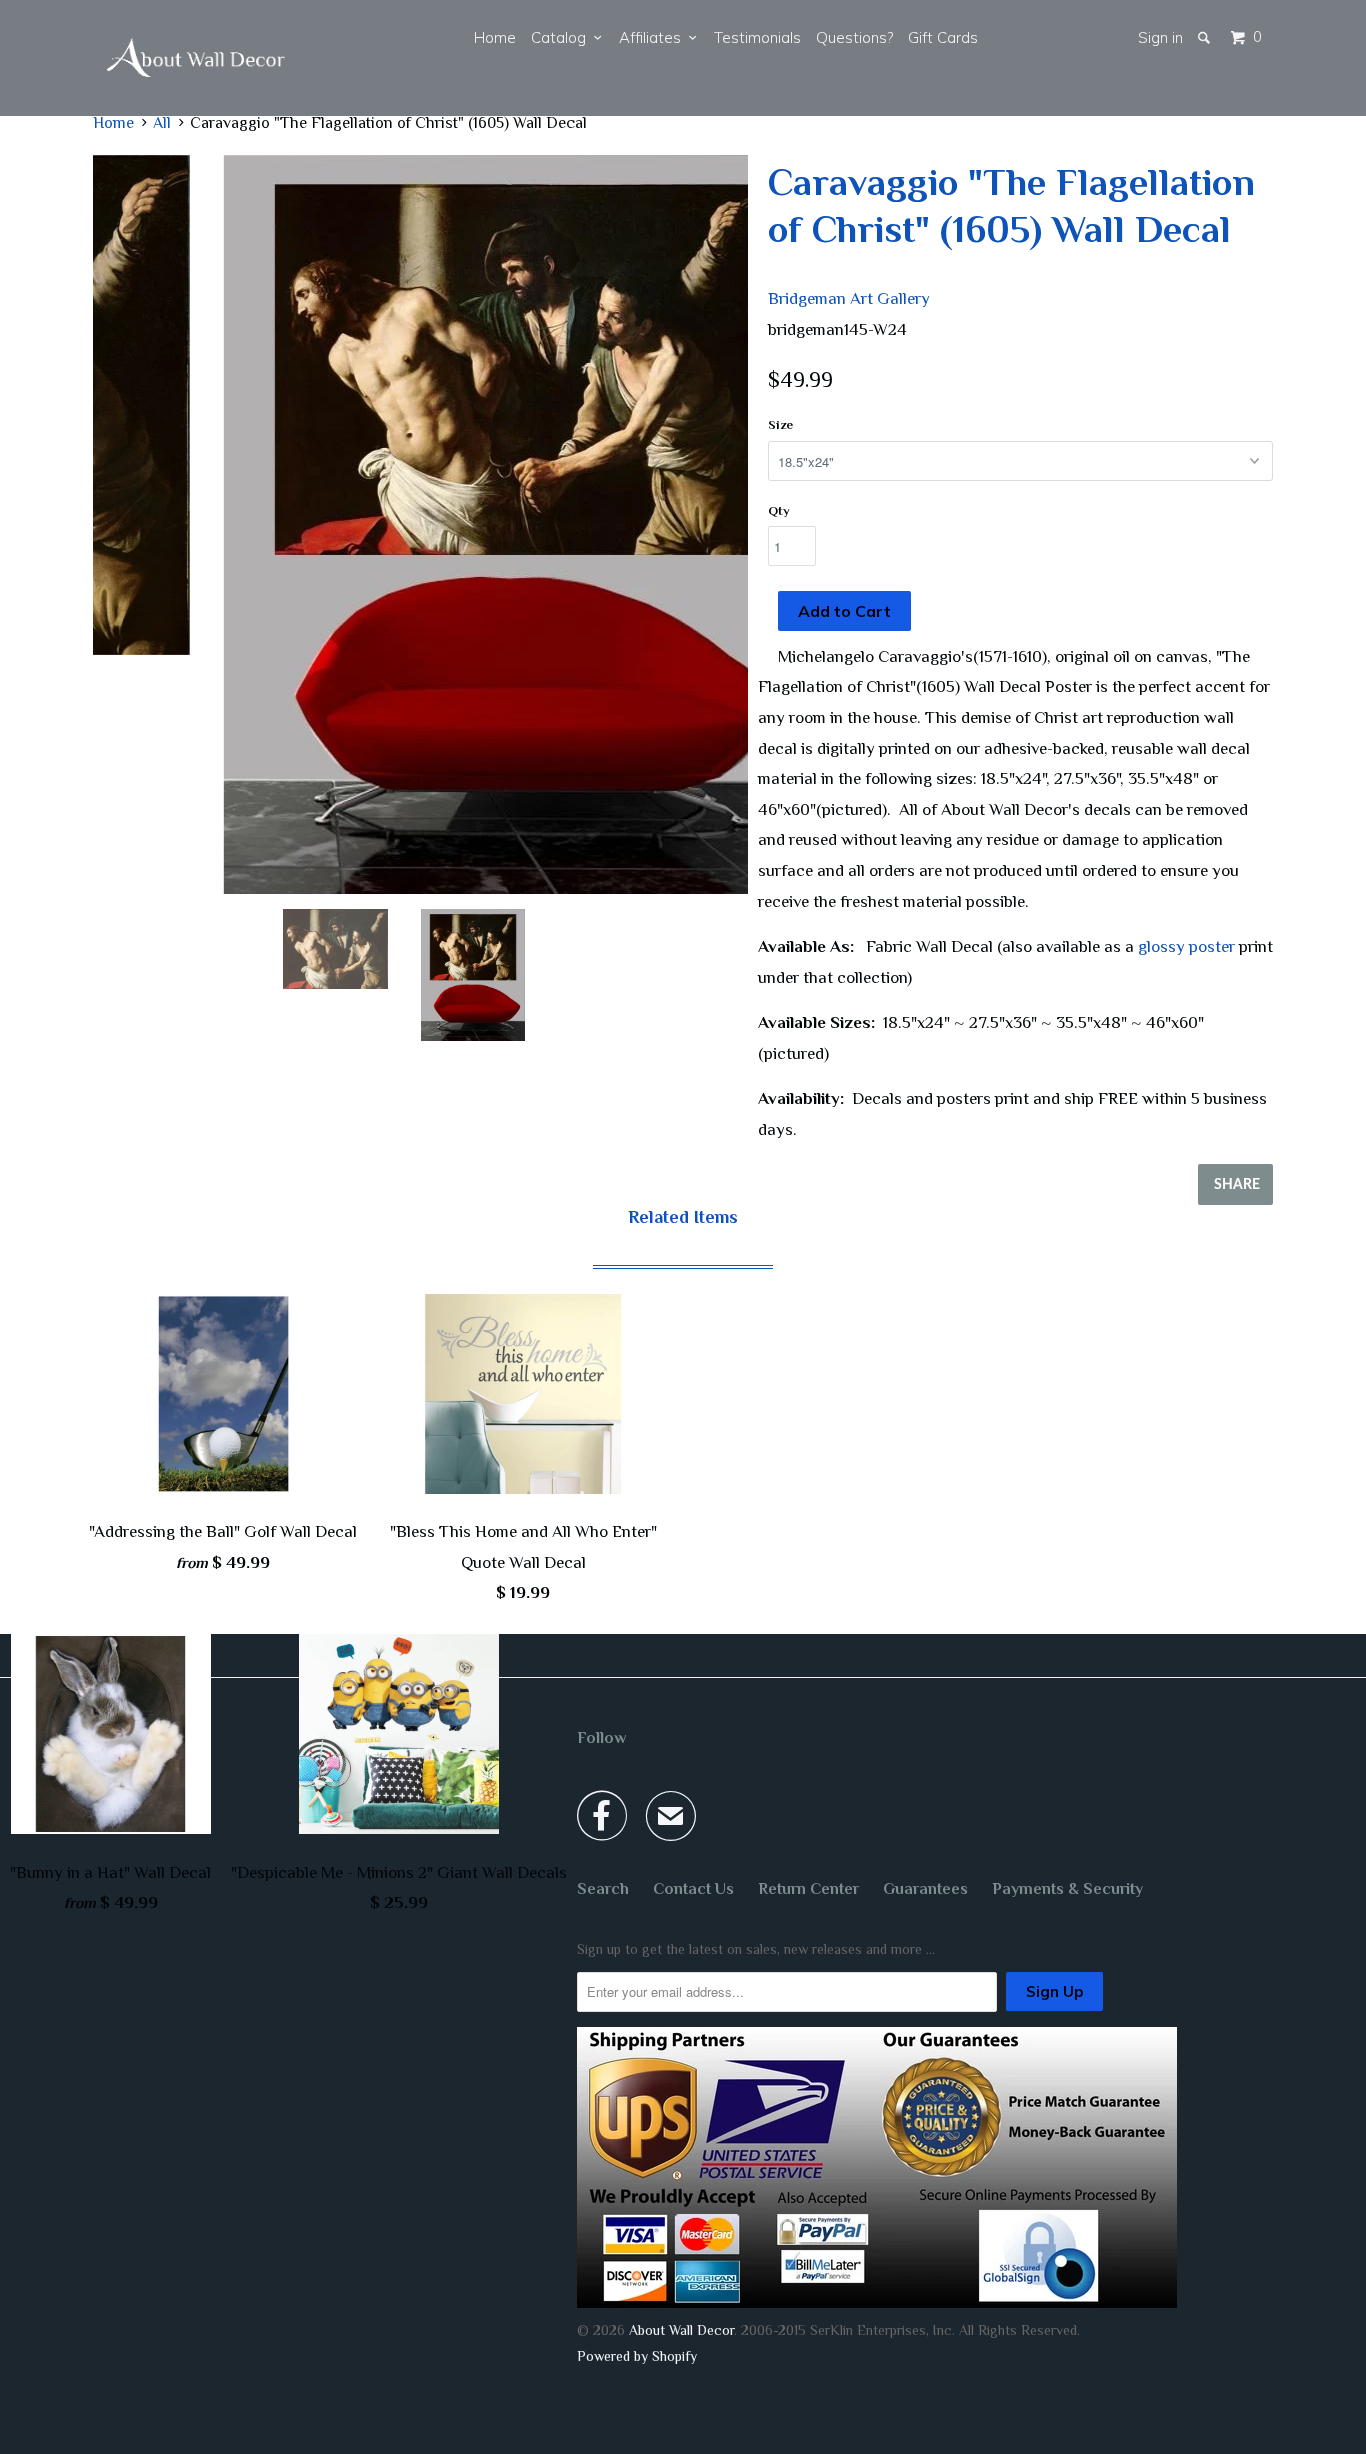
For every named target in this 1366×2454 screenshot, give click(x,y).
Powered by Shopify (637, 2356)
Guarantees (925, 1889)
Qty (779, 510)
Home (495, 37)
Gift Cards (943, 37)
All (162, 123)
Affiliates (654, 37)
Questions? (854, 37)
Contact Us (693, 1889)
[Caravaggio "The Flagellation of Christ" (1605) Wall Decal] (420, 524)
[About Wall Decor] (196, 58)
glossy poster (1186, 946)
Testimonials (757, 37)
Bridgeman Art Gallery (849, 298)
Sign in (1160, 37)
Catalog (562, 37)
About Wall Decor (681, 2330)
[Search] (1205, 37)
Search (603, 1889)
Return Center (808, 1889)
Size (780, 424)
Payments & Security (1067, 1889)
